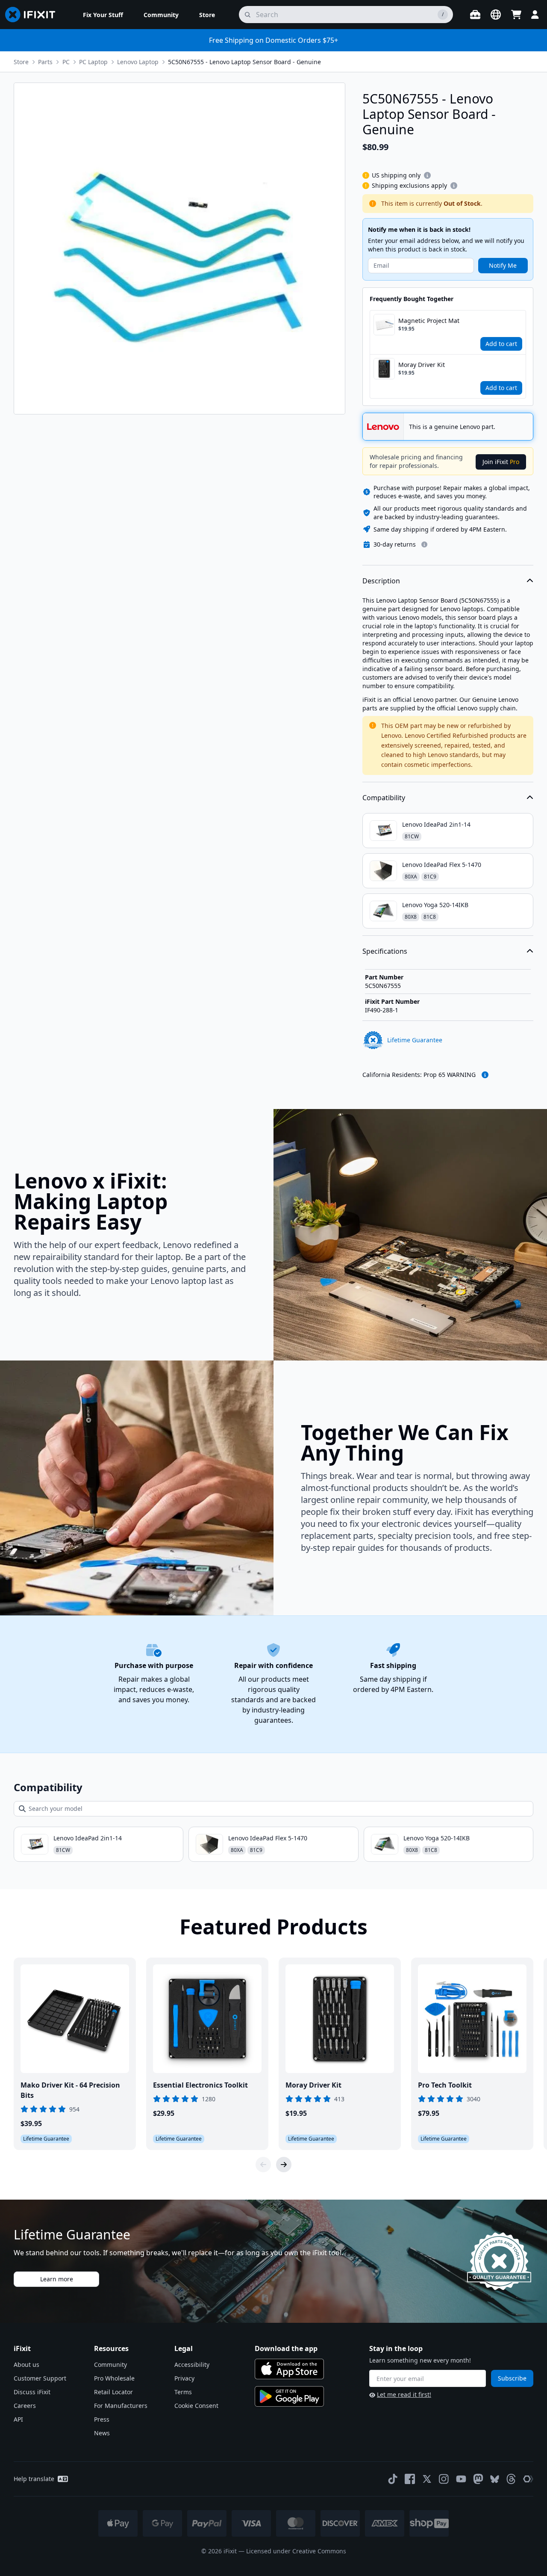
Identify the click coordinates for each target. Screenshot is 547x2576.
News (102, 2433)
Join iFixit (501, 462)
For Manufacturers (121, 2406)
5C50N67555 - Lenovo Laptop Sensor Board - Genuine (244, 62)
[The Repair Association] (528, 2479)
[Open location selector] (496, 15)
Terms (183, 2392)
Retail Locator (113, 2392)
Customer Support (40, 2378)
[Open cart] (516, 15)
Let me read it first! (404, 2394)
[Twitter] (427, 2479)
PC (66, 62)
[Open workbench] (475, 15)
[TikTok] (393, 2479)
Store (21, 62)
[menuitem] (103, 15)
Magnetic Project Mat (429, 321)
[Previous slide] (263, 2165)
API (18, 2419)
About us (26, 2365)
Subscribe (512, 2378)
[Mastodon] (478, 2479)
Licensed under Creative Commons (296, 2551)
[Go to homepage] (34, 15)
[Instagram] (444, 2479)
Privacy (184, 2378)
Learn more (57, 2279)
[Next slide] (284, 2165)
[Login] (535, 15)
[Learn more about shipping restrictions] (427, 175)
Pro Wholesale (114, 2378)
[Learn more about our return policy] (424, 544)
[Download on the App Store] (289, 2369)
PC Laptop (93, 62)
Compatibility (384, 798)
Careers (25, 2406)
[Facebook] (410, 2479)
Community (110, 2365)
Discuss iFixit (32, 2392)
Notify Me (503, 265)
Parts (45, 62)
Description (381, 581)
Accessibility (192, 2365)
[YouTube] (461, 2479)
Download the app (286, 2348)
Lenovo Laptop (138, 62)
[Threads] (511, 2479)
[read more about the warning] (485, 1075)
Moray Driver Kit (422, 365)
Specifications (385, 951)
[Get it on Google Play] (289, 2396)
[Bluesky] (495, 2479)
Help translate (34, 2479)
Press (102, 2419)
